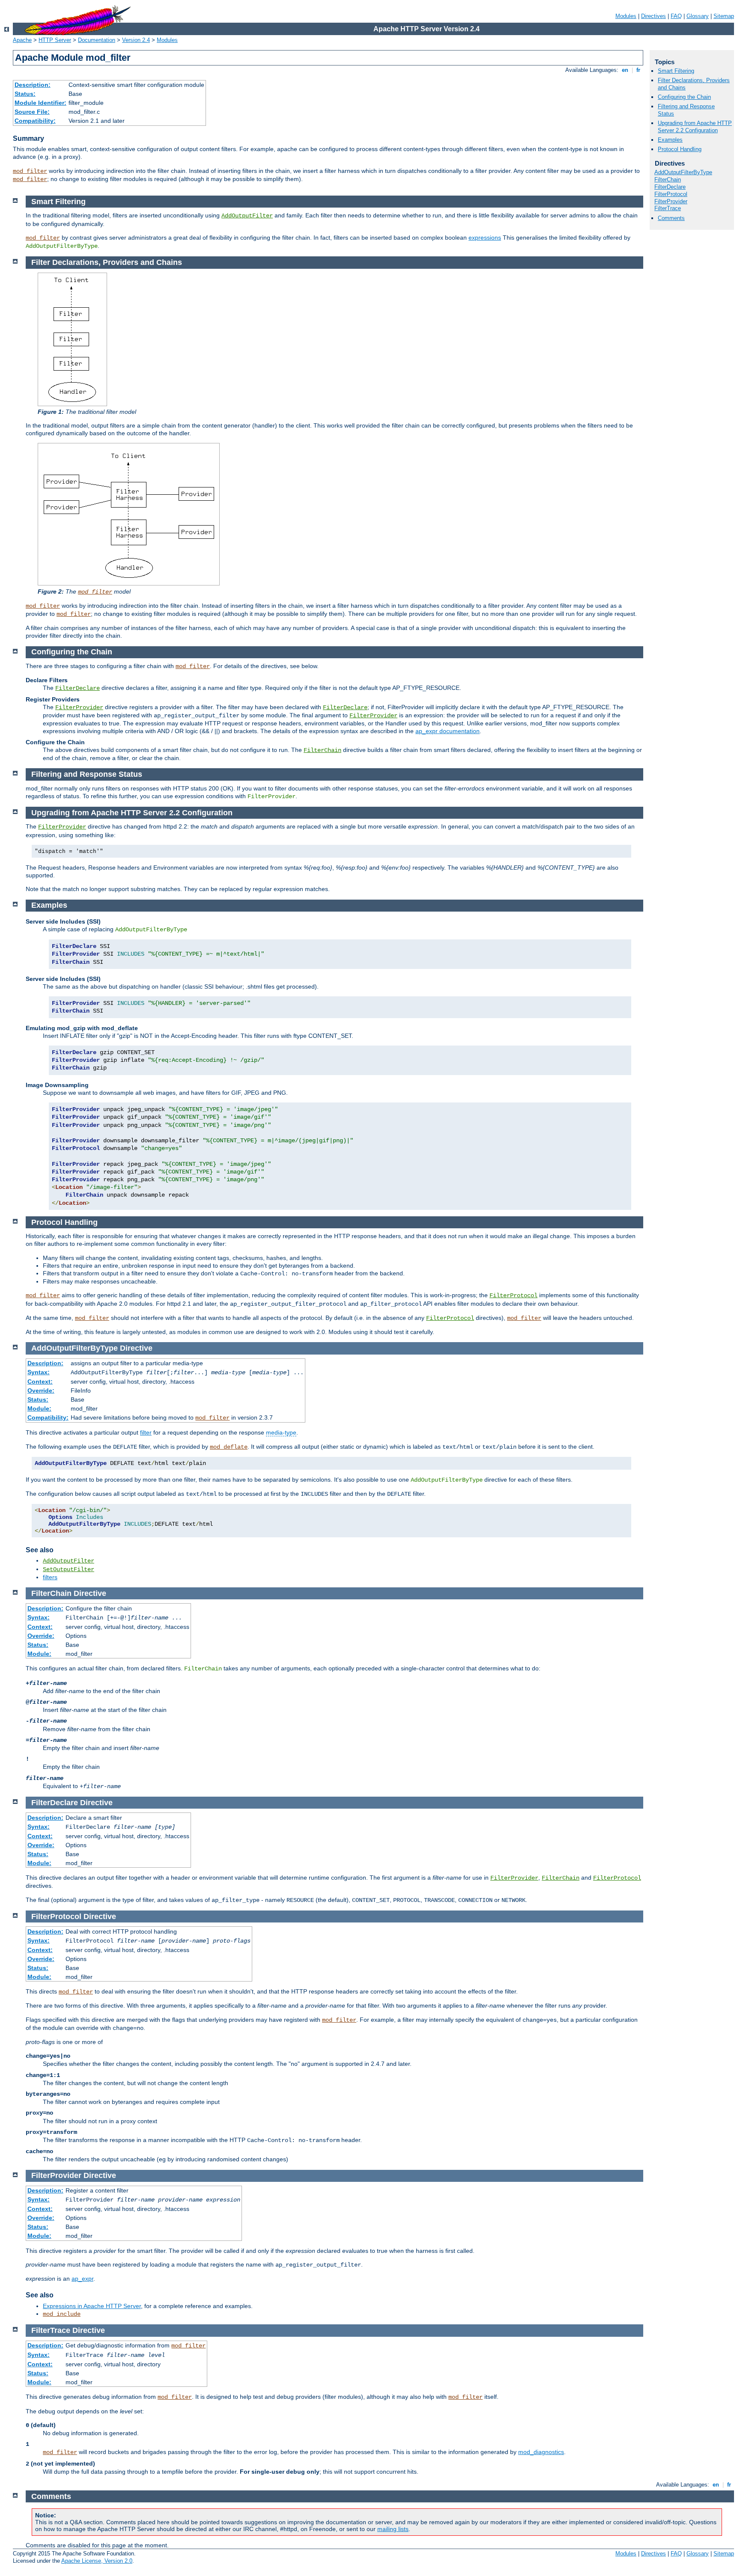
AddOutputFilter (247, 216)
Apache (22, 40)
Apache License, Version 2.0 (97, 2561)
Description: (33, 85)
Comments (671, 218)
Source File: (32, 112)
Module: (39, 1408)
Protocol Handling (680, 149)
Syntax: (39, 1372)
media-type (281, 1432)
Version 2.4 (136, 40)
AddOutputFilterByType (683, 172)
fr (638, 70)
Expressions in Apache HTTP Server (92, 2306)
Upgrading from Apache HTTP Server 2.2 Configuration (695, 127)
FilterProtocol (671, 194)
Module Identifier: (40, 103)
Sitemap (724, 16)
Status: (25, 94)
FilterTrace (668, 208)
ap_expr (82, 2279)
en (625, 70)
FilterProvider (671, 201)
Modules (626, 16)
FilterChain (668, 180)
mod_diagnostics (541, 2452)
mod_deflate (229, 1447)
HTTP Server (55, 40)
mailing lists (393, 2529)
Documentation (97, 40)
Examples (670, 140)
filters (50, 1577)
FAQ (676, 16)
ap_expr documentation (448, 731)
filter (146, 1432)
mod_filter (30, 171)
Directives (653, 16)
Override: (41, 1391)
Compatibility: (35, 121)
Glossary (698, 16)
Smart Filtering (676, 71)
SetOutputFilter (69, 1569)
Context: (40, 1382)
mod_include (62, 2314)
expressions (485, 238)
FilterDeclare (670, 187)
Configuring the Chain (684, 97)
